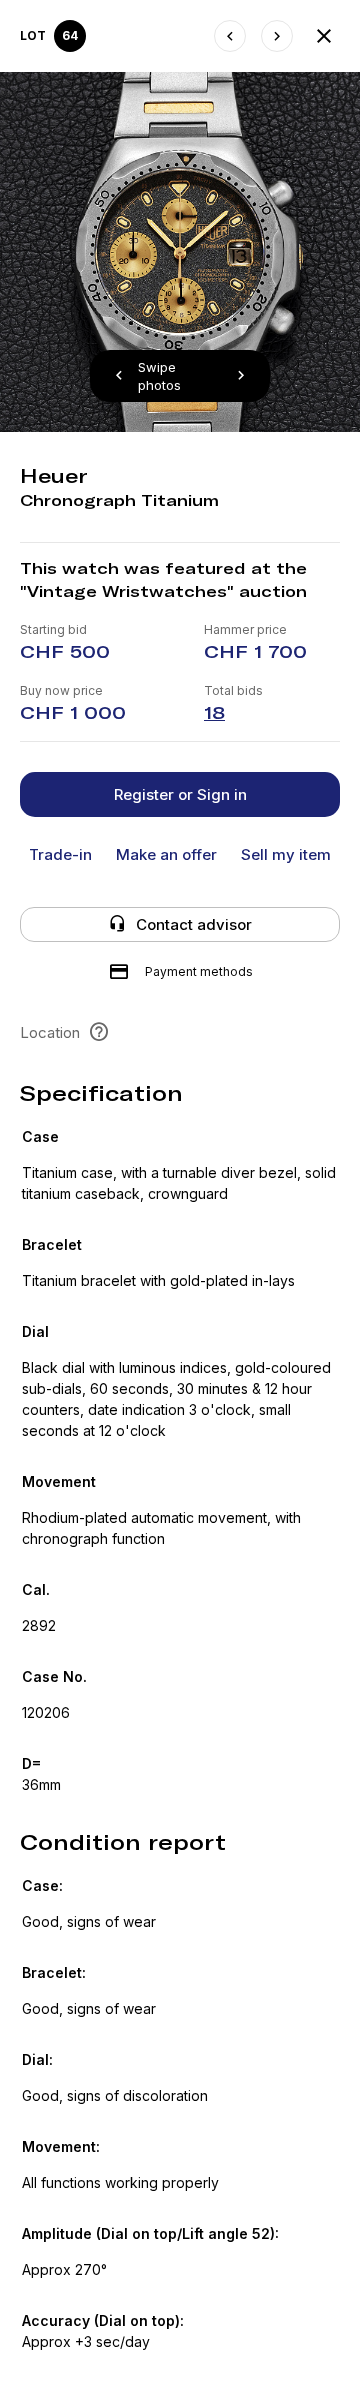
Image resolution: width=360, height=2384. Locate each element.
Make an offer (166, 854)
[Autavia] (230, 36)
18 (214, 712)
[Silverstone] (277, 36)
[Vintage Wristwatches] (324, 36)
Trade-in (60, 854)
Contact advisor (194, 924)
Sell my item (286, 854)
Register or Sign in (180, 794)
